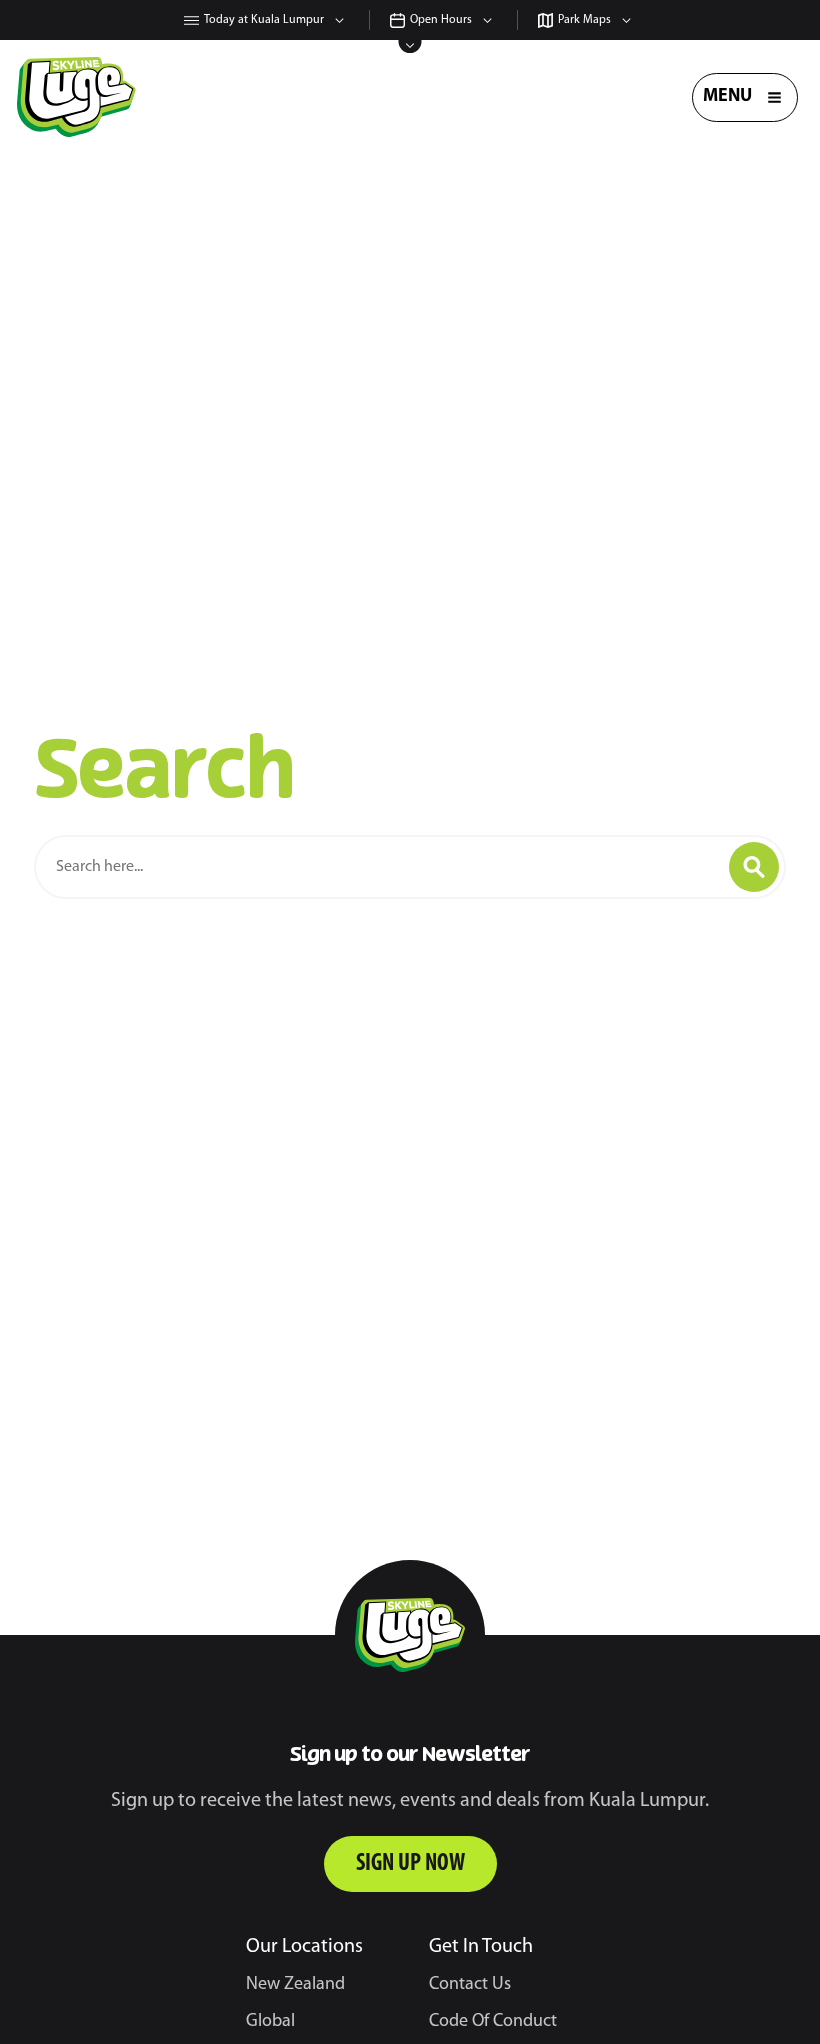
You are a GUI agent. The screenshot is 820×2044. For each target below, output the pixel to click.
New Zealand (295, 1985)
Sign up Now (410, 1864)
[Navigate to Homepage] (76, 97)
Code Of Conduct (493, 2022)
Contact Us (470, 1985)
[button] (754, 867)
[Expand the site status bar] (410, 46)
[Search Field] (370, 867)
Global (270, 2022)
